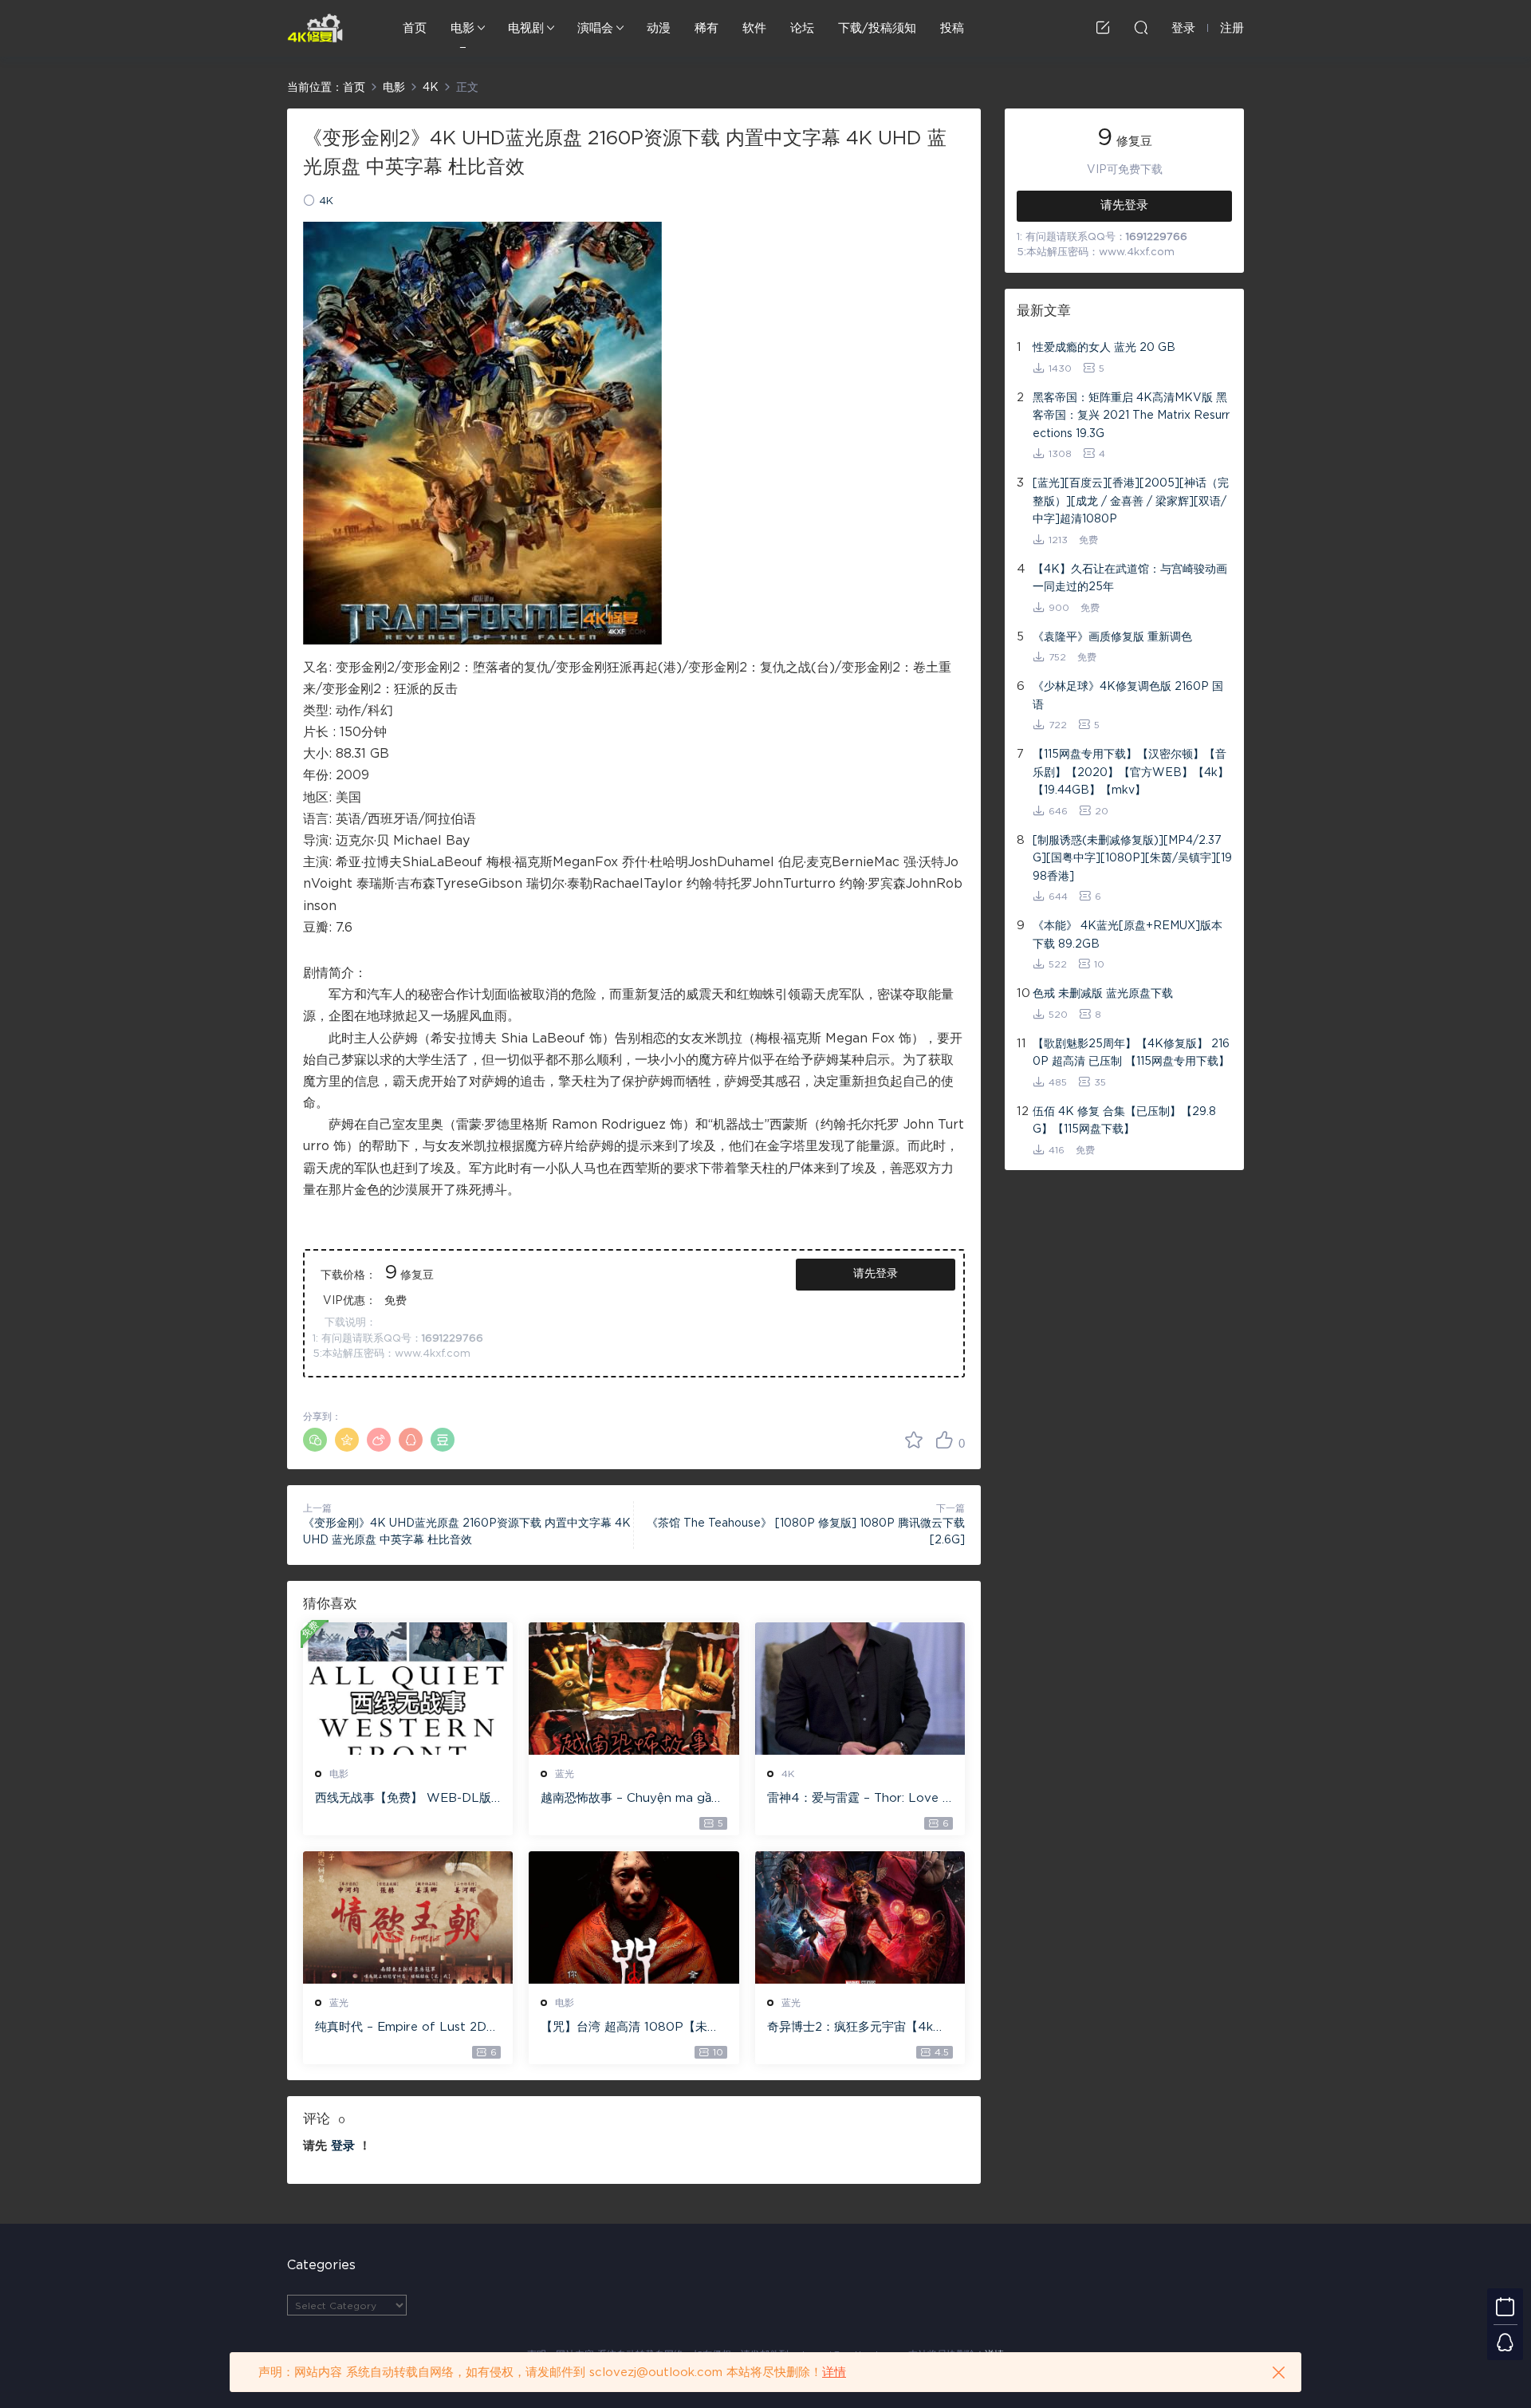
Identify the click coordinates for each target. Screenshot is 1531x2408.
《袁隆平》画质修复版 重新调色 (1112, 637)
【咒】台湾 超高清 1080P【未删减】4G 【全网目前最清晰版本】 (630, 2028)
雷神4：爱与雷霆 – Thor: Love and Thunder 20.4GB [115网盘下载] (858, 1799)
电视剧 (526, 28)
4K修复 (315, 28)
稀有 (706, 28)
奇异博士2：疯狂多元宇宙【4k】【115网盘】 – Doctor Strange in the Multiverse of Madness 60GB (857, 2028)
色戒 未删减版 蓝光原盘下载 (1103, 994)
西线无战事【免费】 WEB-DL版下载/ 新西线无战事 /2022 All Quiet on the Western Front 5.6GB (405, 1799)
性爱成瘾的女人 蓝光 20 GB (1104, 348)
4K (326, 201)
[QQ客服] (1505, 2342)
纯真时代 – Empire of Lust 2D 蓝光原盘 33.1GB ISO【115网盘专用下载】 (405, 2028)
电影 (462, 28)
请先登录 (876, 1274)
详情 (834, 2373)
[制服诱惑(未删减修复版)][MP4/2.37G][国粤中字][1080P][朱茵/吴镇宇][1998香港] (1132, 859)
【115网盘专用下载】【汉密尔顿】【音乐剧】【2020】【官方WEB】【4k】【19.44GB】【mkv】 (1131, 772)
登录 (343, 2146)
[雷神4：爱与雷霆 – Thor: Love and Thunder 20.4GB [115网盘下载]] (860, 1689)
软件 (754, 28)
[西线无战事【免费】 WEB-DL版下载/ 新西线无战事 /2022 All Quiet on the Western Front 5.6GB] (408, 1689)
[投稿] (1103, 27)
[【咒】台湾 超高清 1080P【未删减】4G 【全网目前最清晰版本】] (634, 1917)
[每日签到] (1505, 2306)
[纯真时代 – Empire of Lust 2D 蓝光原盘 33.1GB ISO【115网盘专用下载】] (408, 1917)
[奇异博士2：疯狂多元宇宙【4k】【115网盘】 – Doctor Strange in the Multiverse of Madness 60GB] (860, 1917)
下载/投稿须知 (877, 28)
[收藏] (914, 1440)
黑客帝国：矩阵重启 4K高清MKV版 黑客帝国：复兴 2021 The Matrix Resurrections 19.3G (1131, 416)
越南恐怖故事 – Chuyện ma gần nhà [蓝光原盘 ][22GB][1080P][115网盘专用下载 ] (630, 1799)
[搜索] (1141, 27)
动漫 (659, 28)
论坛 (802, 28)
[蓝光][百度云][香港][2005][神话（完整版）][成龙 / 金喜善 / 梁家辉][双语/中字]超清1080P (1131, 501)
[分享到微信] (315, 1440)
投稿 (952, 28)
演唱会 (595, 28)
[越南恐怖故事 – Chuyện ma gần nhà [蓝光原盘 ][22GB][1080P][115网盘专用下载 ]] (634, 1689)
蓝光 (565, 1774)
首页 (415, 28)
